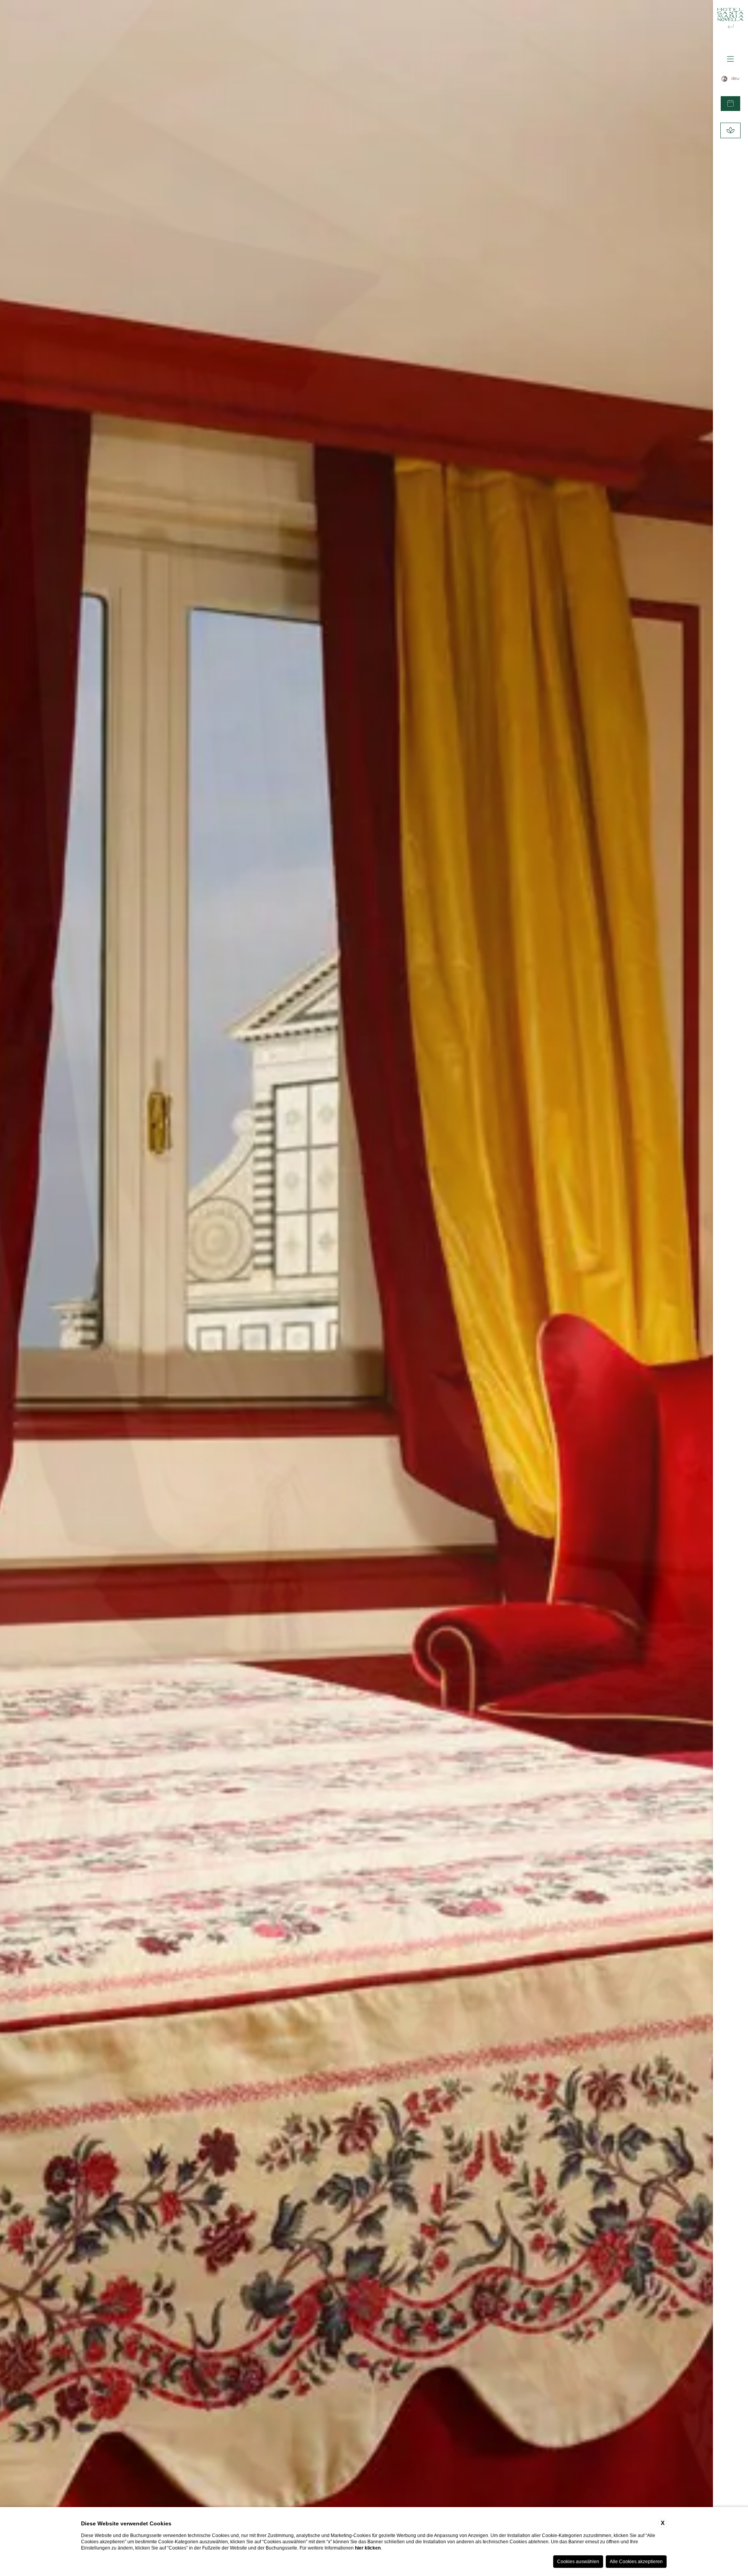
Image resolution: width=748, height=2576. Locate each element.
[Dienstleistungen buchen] (730, 130)
